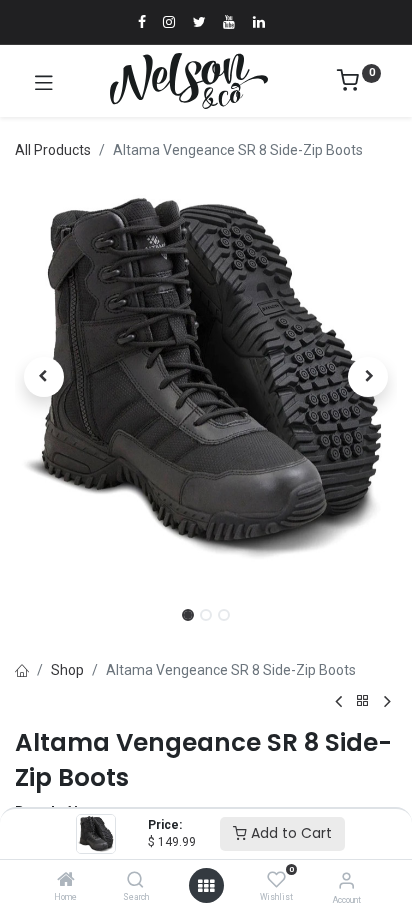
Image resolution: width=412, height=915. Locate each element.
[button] (43, 377)
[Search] (135, 881)
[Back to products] (363, 701)
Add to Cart (289, 833)
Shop (67, 670)
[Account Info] (346, 880)
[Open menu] (206, 886)
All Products (53, 150)
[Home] (66, 881)
